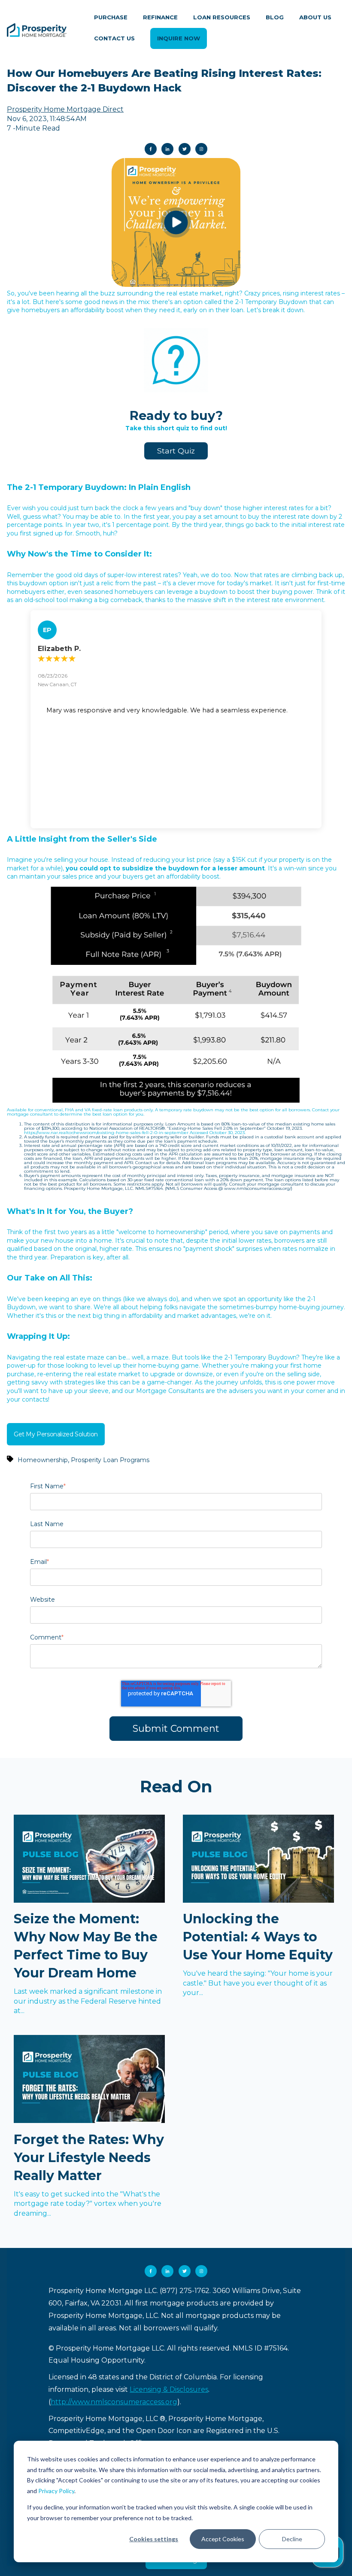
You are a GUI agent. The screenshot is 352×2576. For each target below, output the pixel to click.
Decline (292, 2539)
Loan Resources (222, 17)
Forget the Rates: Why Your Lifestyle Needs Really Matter (89, 2158)
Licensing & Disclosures (169, 2389)
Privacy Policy (56, 2491)
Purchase (111, 17)
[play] (176, 222)
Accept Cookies (223, 2539)
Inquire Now (179, 38)
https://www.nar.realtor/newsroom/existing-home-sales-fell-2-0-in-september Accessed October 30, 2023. (135, 1133)
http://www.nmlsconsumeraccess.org (114, 2402)
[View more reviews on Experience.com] (176, 792)
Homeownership (43, 1460)
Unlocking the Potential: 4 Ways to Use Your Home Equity (258, 1937)
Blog (275, 17)
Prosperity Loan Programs (110, 1460)
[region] (176, 719)
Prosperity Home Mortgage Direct (65, 109)
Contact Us (114, 38)
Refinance (160, 17)
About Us (315, 17)
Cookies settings (154, 2539)
